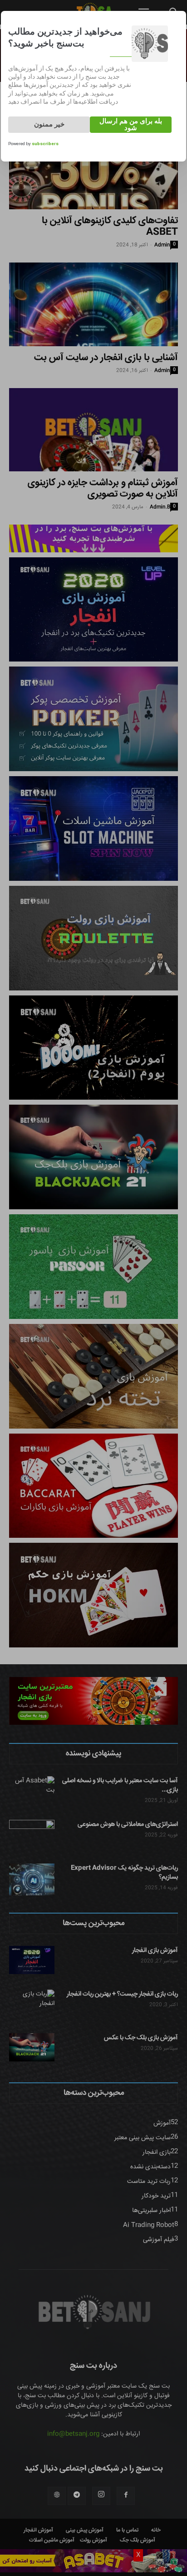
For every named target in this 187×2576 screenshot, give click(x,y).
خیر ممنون (49, 124)
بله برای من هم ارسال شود (131, 124)
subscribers (45, 144)
